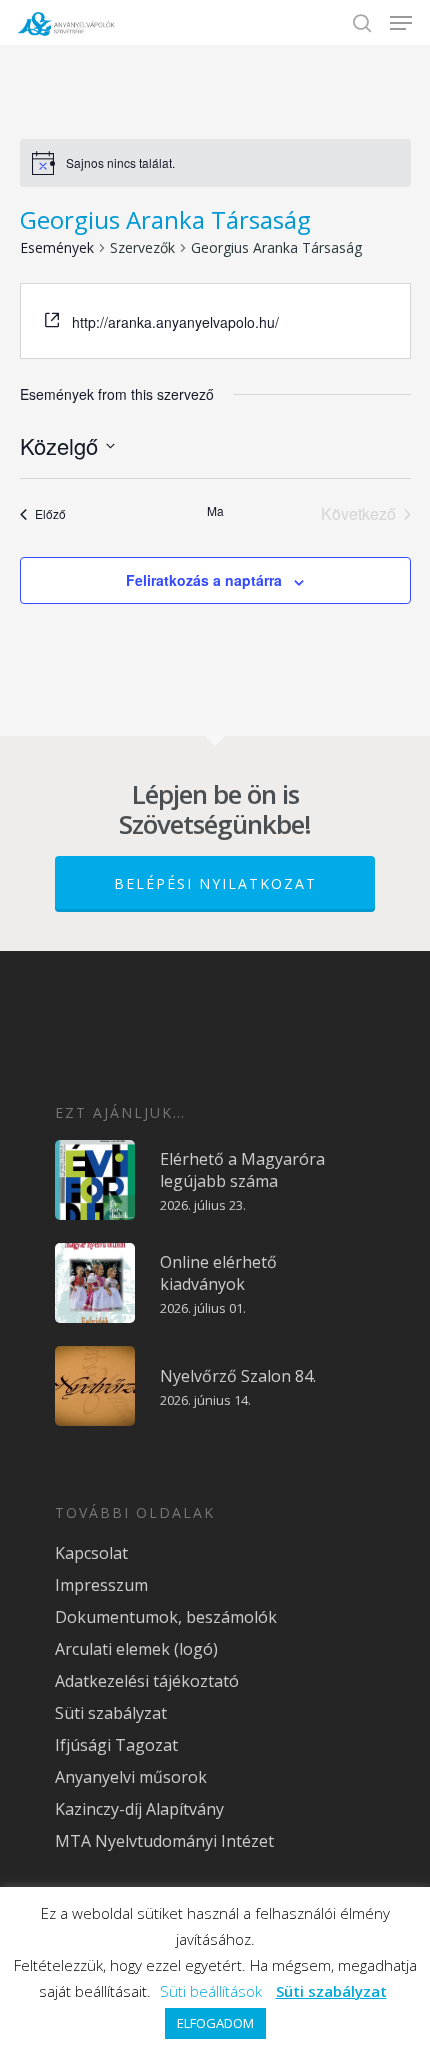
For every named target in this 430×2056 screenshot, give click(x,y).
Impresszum (101, 1585)
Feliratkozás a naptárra (204, 580)
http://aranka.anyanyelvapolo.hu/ (175, 322)
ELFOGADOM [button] (215, 2023)
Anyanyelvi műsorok (131, 1777)
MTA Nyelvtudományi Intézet (164, 1841)
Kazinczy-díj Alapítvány (139, 1809)
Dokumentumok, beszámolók (166, 1617)
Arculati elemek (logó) (136, 1649)
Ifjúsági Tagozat (116, 1745)
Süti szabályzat (111, 1713)
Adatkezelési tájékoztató (147, 1681)
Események (57, 247)
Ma (215, 511)
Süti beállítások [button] (211, 1991)
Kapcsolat (91, 1553)
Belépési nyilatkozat (215, 883)
